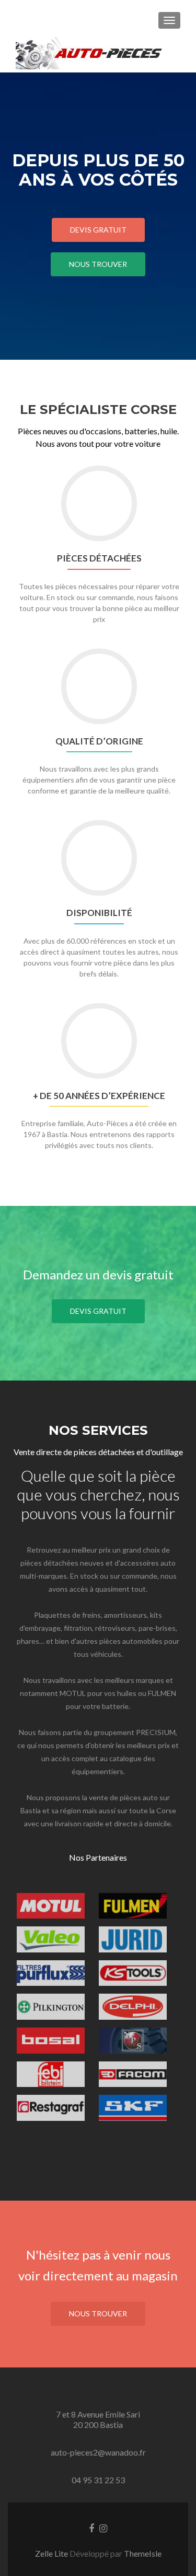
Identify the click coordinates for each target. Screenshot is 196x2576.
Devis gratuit (98, 1311)
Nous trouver (98, 264)
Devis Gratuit (98, 230)
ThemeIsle (143, 2553)
